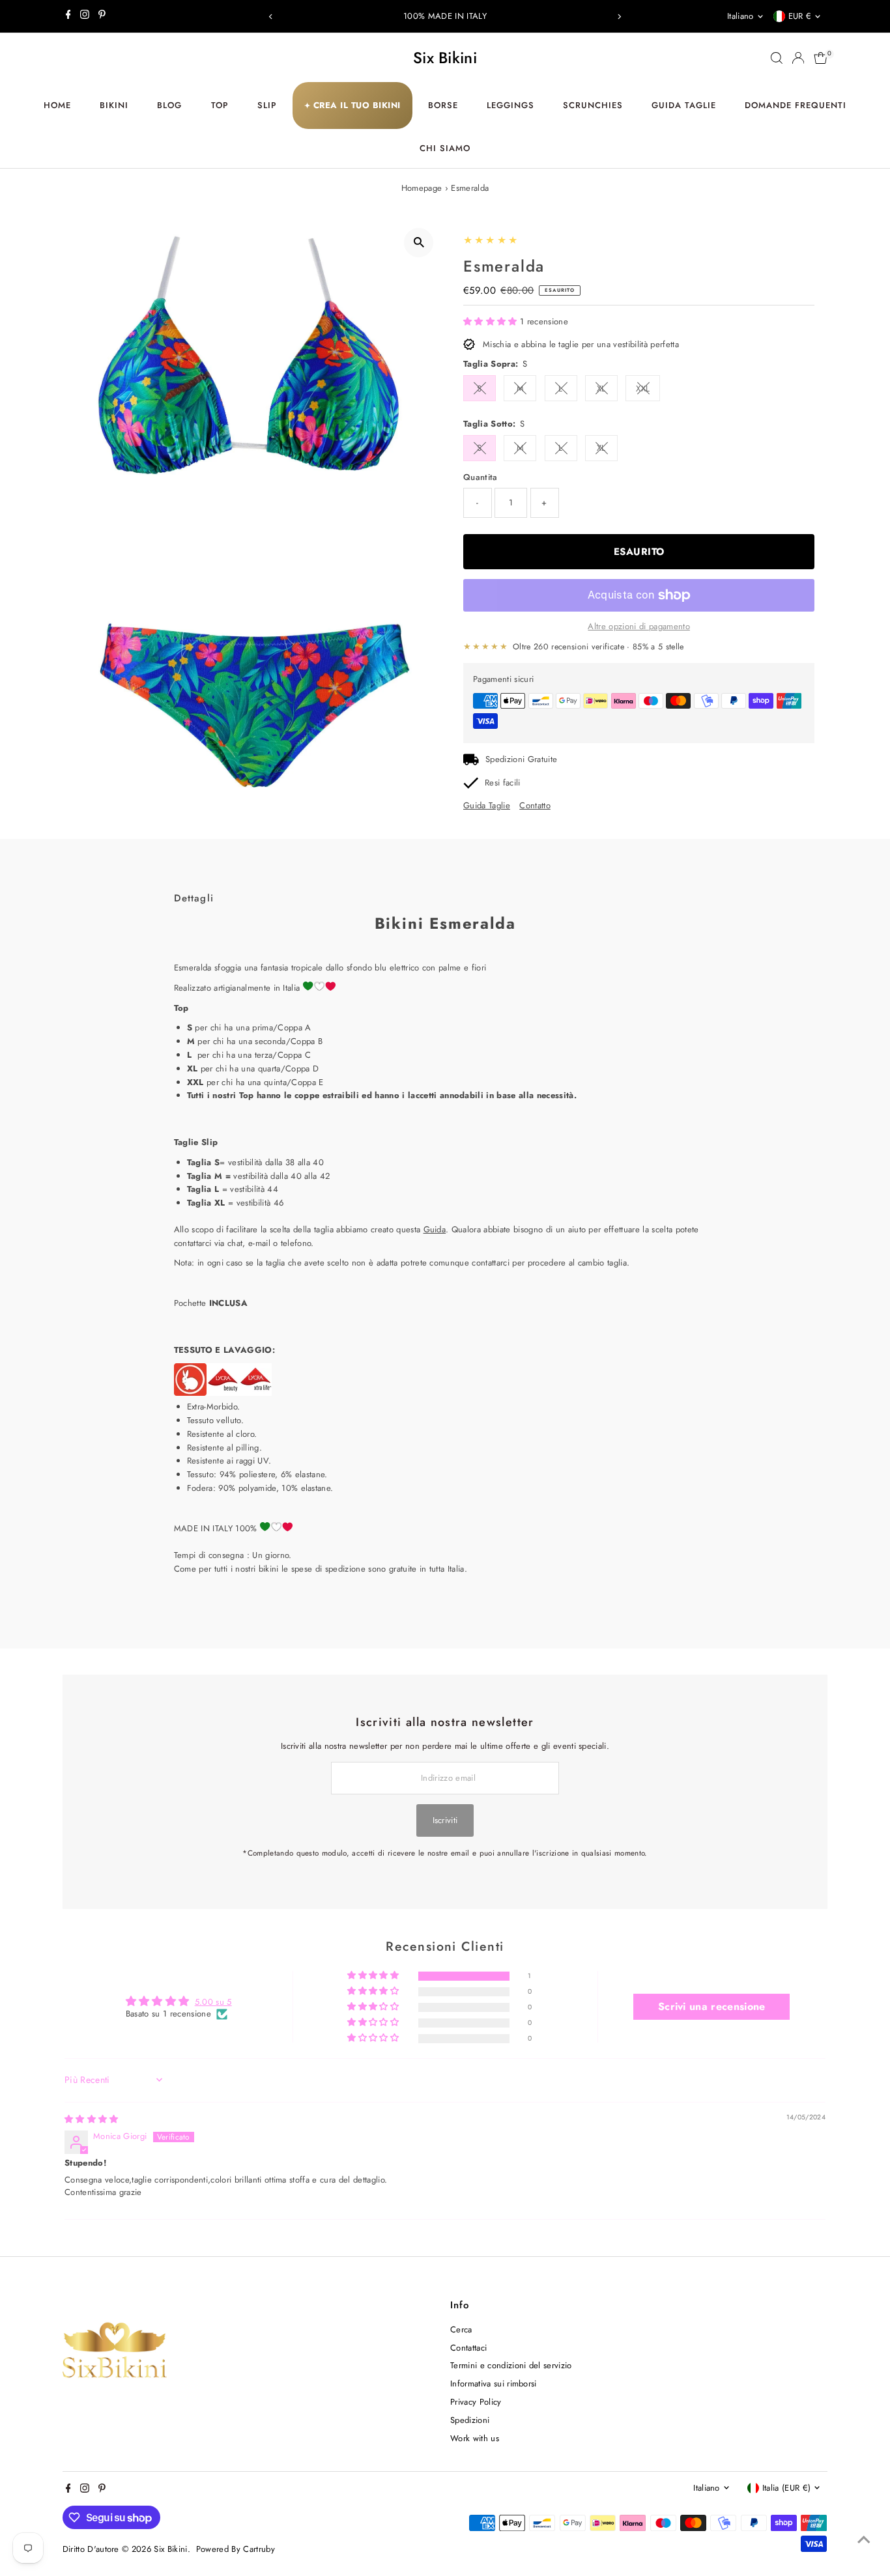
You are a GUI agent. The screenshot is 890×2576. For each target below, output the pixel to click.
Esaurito (639, 552)
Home (57, 105)
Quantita (481, 477)
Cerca (461, 2329)
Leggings (510, 105)
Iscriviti (445, 1820)
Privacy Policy (476, 2402)
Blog (169, 105)
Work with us (475, 2438)
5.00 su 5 (213, 2002)
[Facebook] (68, 16)
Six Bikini (445, 58)
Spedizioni (470, 2420)
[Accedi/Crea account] (798, 58)
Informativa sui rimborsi (494, 2384)
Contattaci (468, 2348)
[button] (492, 321)
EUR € (800, 16)
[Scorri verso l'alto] (864, 2540)
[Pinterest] (102, 16)
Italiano (740, 16)
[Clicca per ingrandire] (419, 243)
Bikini (114, 105)
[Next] (619, 17)
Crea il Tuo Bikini (352, 105)
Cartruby (259, 2549)
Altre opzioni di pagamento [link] (639, 626)
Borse (443, 105)
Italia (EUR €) (787, 2488)
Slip (267, 105)
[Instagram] (85, 16)
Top (220, 105)
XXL (643, 389)
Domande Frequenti (796, 105)
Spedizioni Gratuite (521, 759)
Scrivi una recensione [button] (712, 2006)
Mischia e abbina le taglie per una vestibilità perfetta (581, 344)
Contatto (535, 805)
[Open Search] (777, 58)
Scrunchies (593, 105)
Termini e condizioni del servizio (511, 2365)
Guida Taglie (684, 105)
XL (601, 389)
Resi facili (503, 783)
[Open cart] (821, 58)
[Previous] (271, 17)
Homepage (422, 188)
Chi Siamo (445, 148)
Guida (435, 1229)
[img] (92, 2119)
